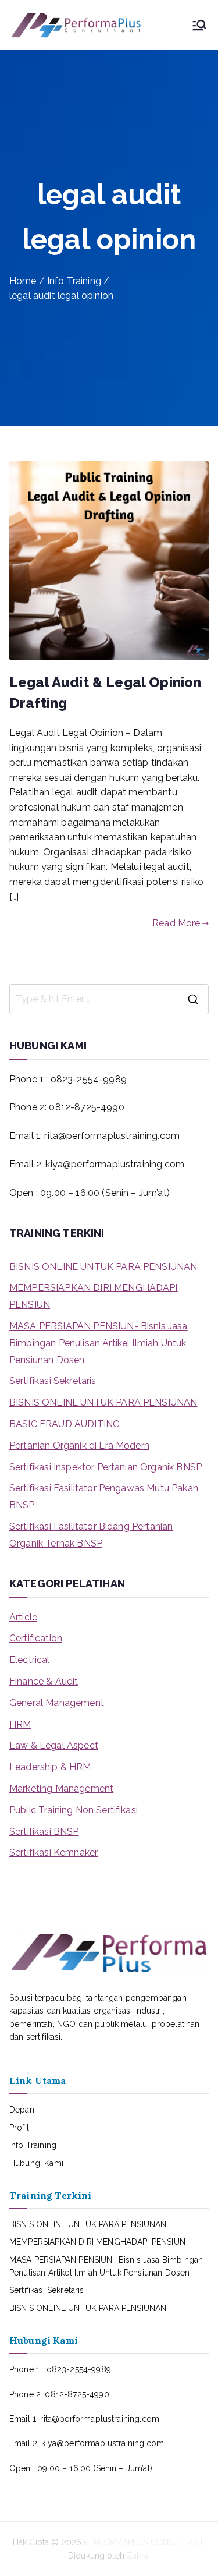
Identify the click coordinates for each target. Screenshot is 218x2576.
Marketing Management (61, 1788)
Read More (176, 923)
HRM (20, 1724)
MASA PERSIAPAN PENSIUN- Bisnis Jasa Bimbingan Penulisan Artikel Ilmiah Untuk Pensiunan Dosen (99, 1343)
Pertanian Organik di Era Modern (79, 1446)
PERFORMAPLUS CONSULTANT (144, 2542)
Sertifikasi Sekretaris (53, 1381)
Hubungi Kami (36, 2163)
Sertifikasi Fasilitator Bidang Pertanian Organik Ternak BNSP (91, 1535)
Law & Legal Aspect (54, 1745)
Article (23, 1617)
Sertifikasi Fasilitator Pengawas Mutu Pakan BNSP (104, 1496)
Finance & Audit (44, 1681)
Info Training (33, 2145)
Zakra (137, 2556)
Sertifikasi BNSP (44, 1832)
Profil (19, 2128)
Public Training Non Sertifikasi (74, 1810)
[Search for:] (109, 999)
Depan (22, 2110)
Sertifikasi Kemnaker (53, 1853)
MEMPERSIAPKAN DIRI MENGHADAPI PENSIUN (94, 1296)
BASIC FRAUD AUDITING (65, 1424)
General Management (57, 1703)
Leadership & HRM (50, 1767)
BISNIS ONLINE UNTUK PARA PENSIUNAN (103, 1267)
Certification (36, 1638)
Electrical (30, 1660)
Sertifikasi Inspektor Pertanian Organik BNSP (106, 1467)
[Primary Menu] (199, 25)
